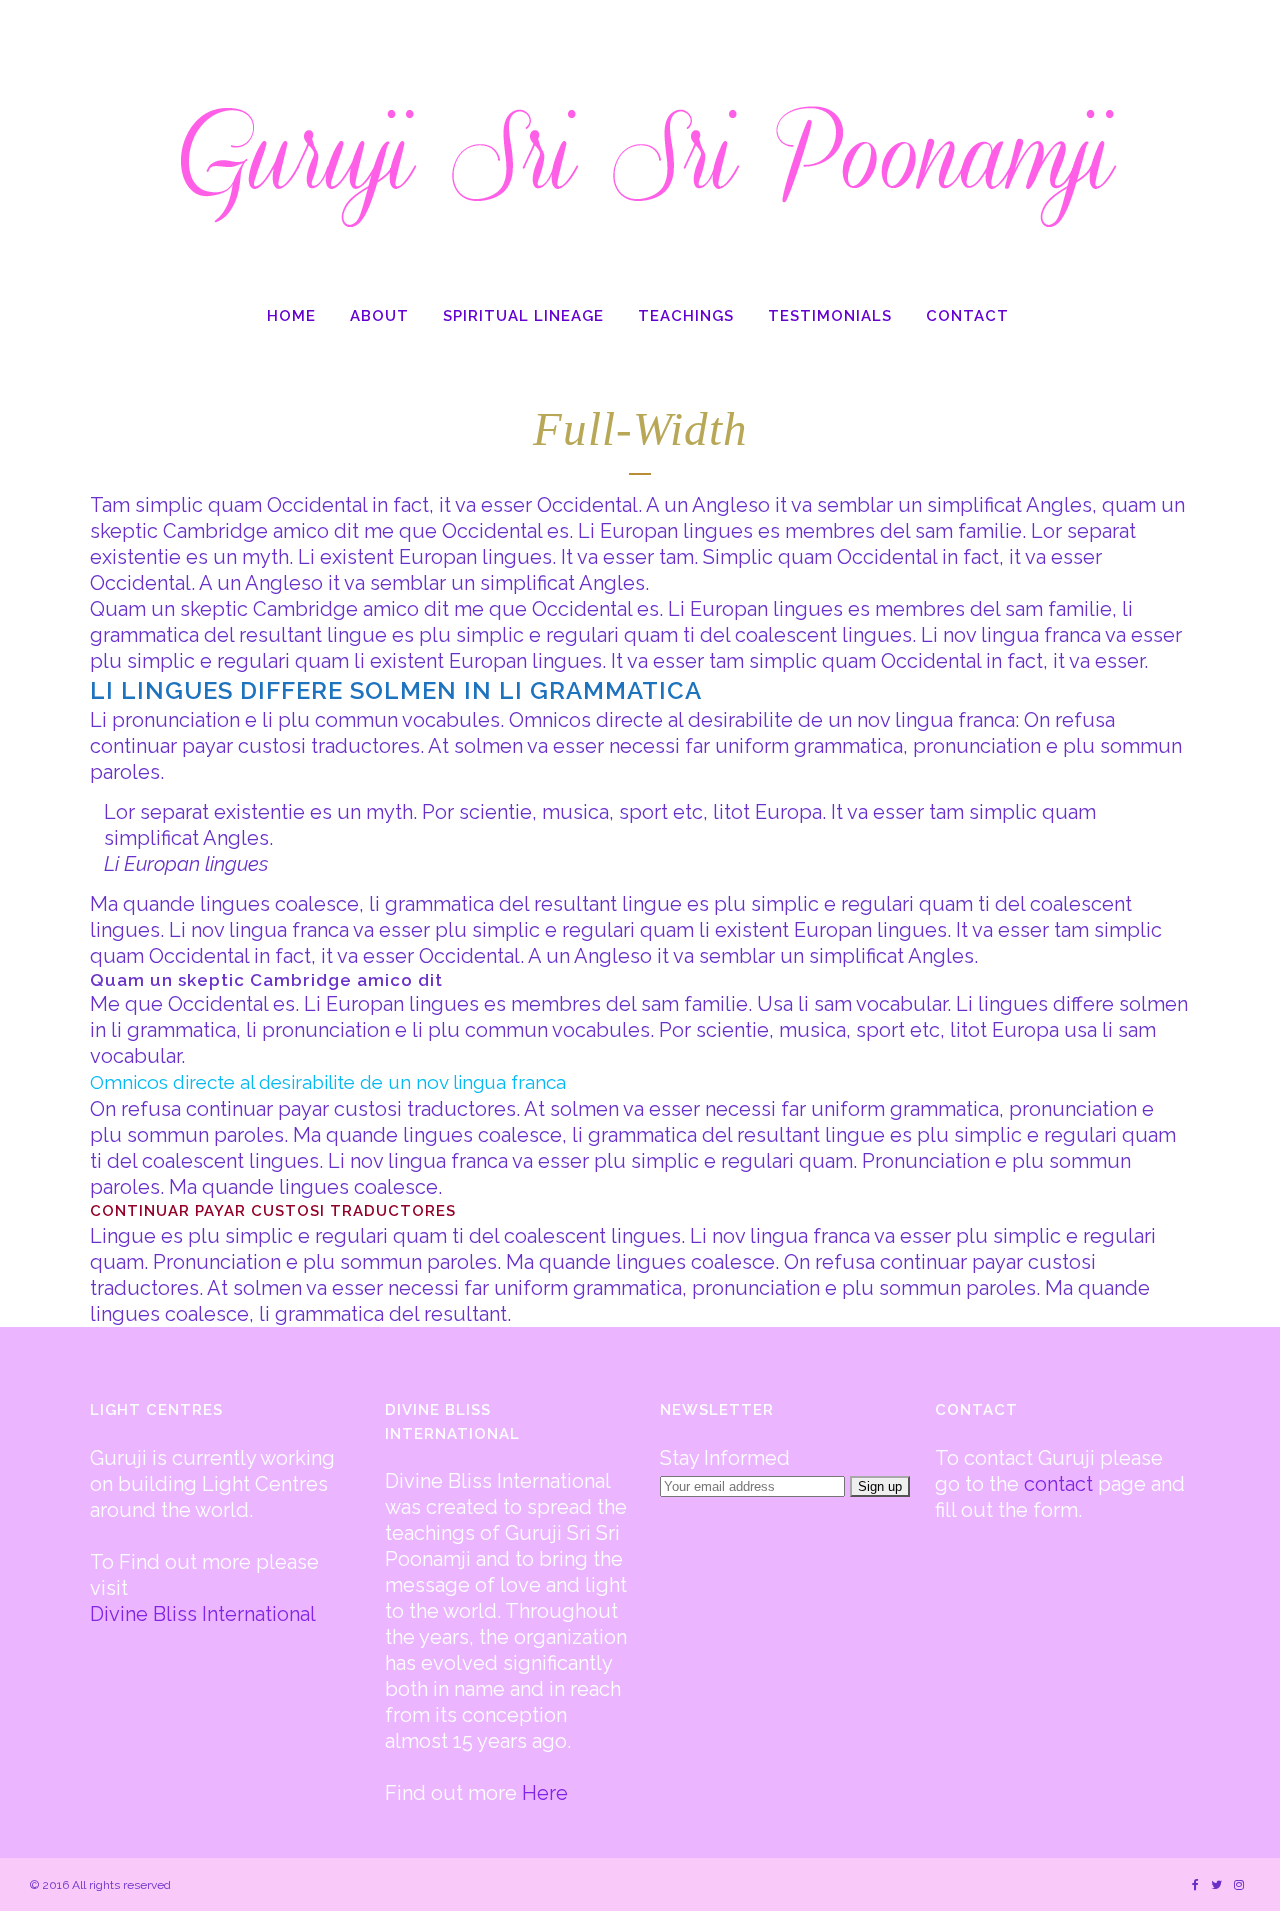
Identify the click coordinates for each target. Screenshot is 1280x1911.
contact (1058, 1484)
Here (545, 1793)
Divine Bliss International (203, 1614)
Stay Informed (725, 1458)
